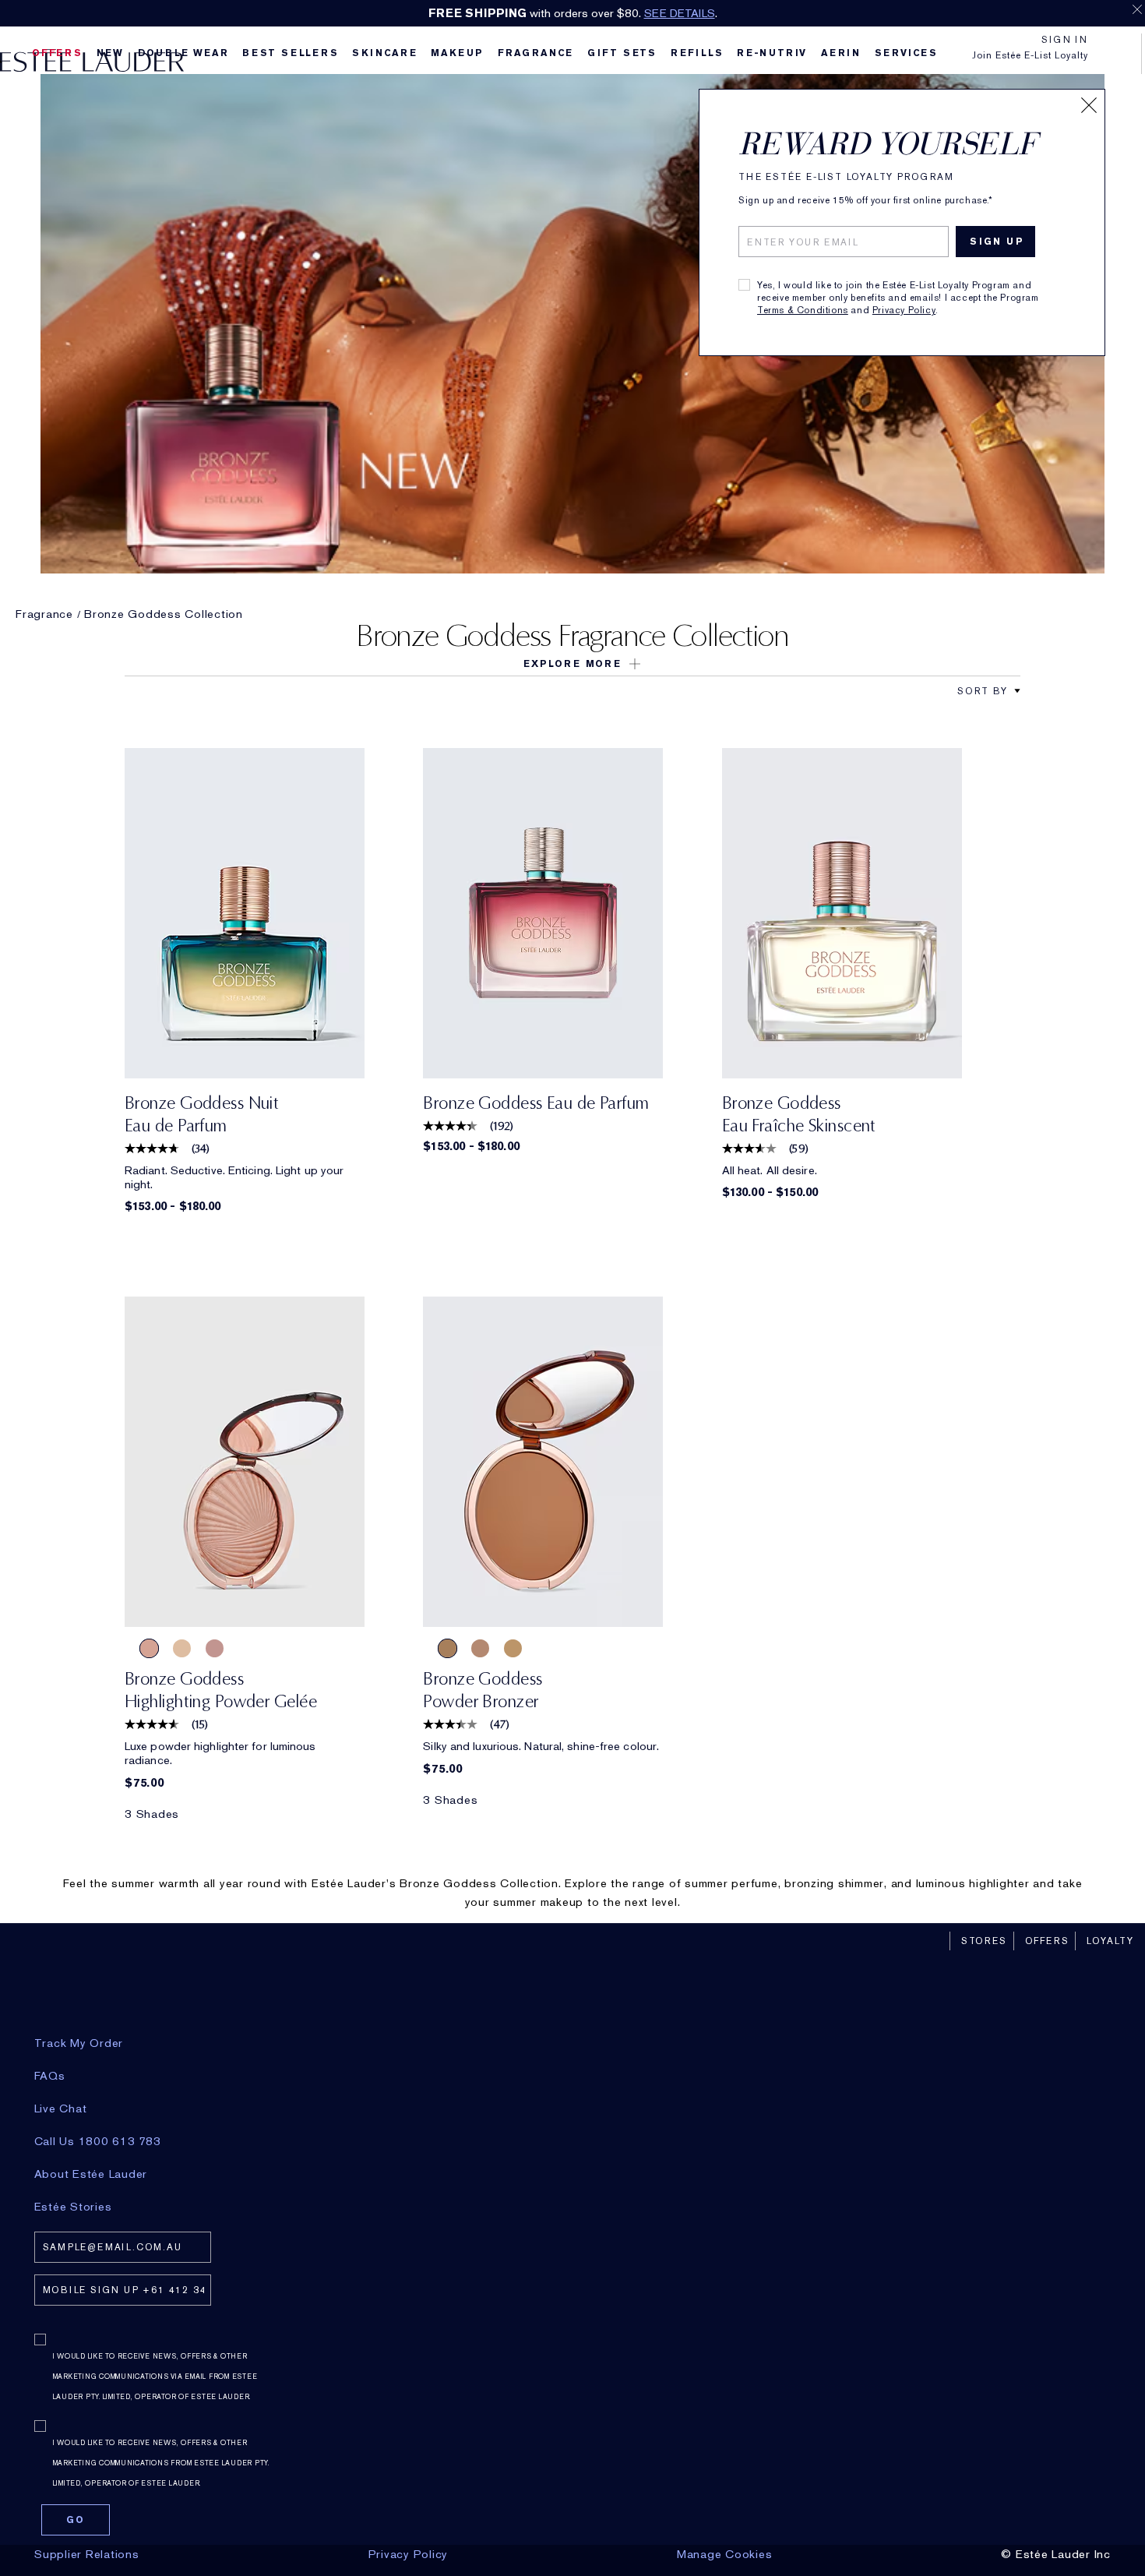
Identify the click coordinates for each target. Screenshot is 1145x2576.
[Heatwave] (182, 1648)
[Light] (513, 1648)
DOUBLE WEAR (183, 53)
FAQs (50, 2076)
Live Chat (61, 2108)
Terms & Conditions (803, 310)
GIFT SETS (622, 53)
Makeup (457, 53)
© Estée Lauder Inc (1056, 2554)
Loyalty (1110, 1941)
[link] (245, 913)
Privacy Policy (904, 310)
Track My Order (79, 2043)
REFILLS (697, 53)
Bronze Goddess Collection (164, 614)
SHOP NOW (810, 13)
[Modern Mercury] (215, 1648)
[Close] (1089, 105)
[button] (572, 664)
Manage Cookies (725, 2554)
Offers (1047, 1941)
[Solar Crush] (149, 1648)
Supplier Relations (87, 2554)
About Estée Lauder (91, 2174)
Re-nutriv (772, 53)
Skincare (384, 53)
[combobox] (983, 691)
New (110, 53)
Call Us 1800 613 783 (98, 2141)
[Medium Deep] (447, 1648)
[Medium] (480, 1648)
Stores (984, 1941)
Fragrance (536, 53)
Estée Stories (73, 2207)
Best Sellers (291, 53)
